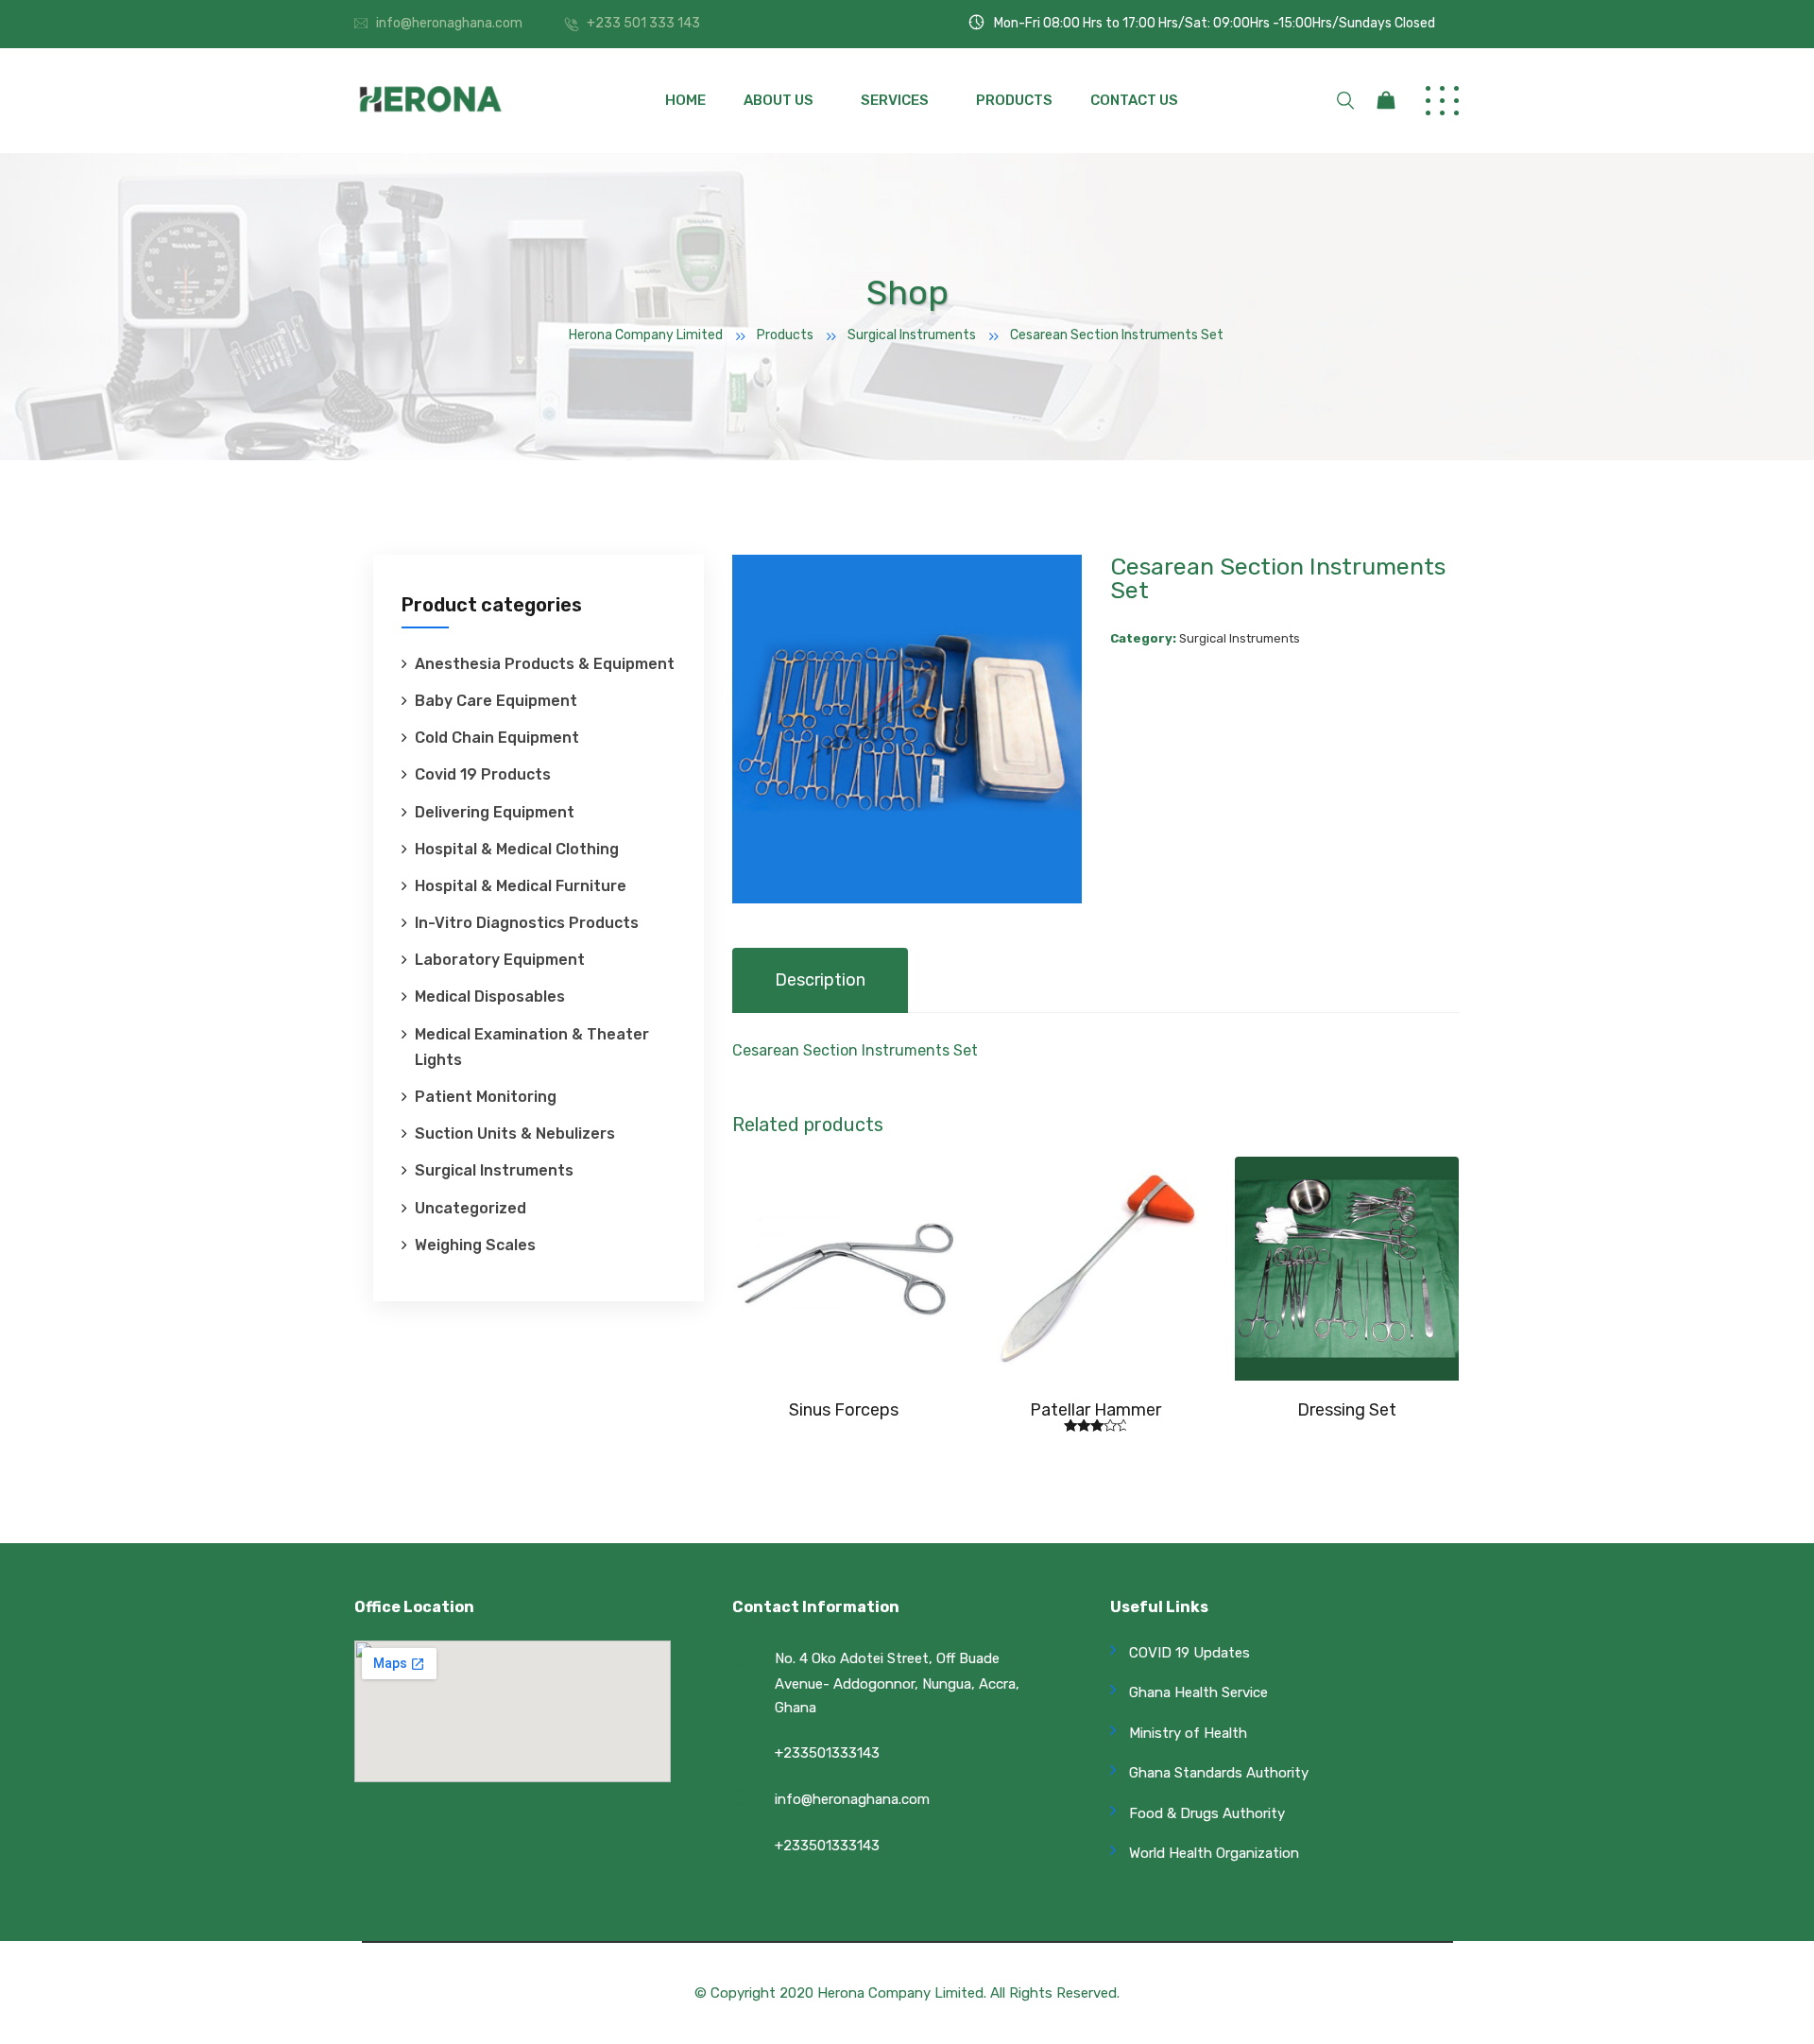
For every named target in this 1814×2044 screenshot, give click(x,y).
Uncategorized (471, 1208)
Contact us (1134, 100)
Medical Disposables (490, 996)
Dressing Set (1347, 1410)
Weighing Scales (475, 1245)
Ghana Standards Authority (1219, 1773)
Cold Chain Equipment (497, 738)
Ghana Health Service (1198, 1692)
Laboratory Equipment (500, 960)
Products (1014, 100)
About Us (779, 100)
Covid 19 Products (483, 774)
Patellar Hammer (1095, 1410)
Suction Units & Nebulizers (515, 1134)
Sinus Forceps (844, 1410)
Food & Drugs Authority (1207, 1813)
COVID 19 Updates (1189, 1653)
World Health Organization (1214, 1853)
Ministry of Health (1188, 1733)
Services (895, 100)
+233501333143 (827, 1753)
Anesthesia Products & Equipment (545, 664)
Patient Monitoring (486, 1097)
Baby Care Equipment (496, 701)
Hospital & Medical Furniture (521, 886)
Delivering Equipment (495, 812)
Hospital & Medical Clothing (517, 849)
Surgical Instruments (494, 1170)
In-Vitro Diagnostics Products (527, 923)
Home (685, 100)
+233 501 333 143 (643, 23)
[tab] (820, 980)
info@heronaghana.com (449, 23)
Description (820, 980)
